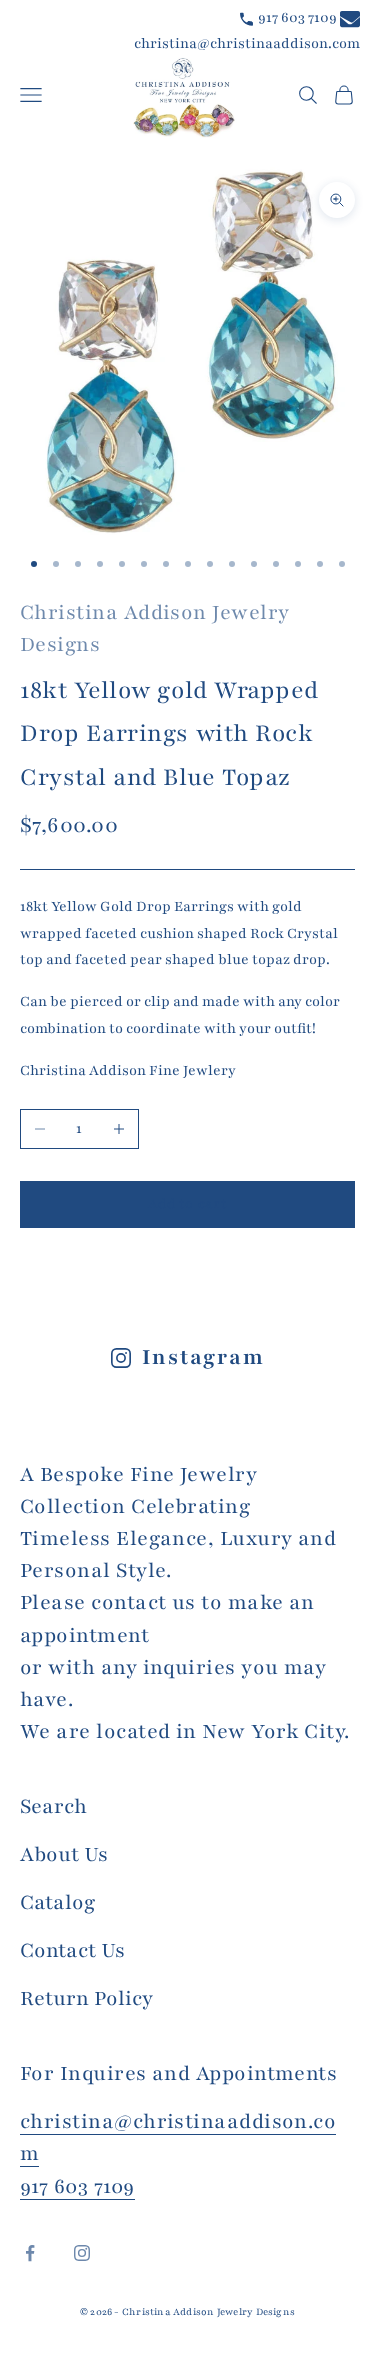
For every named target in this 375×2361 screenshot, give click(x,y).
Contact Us (72, 1950)
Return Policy (86, 1998)
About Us (64, 1854)
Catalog (57, 1902)
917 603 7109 (296, 17)
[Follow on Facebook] (30, 2253)
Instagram (203, 1357)
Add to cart (187, 1204)
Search (53, 1806)
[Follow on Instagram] (82, 2253)
